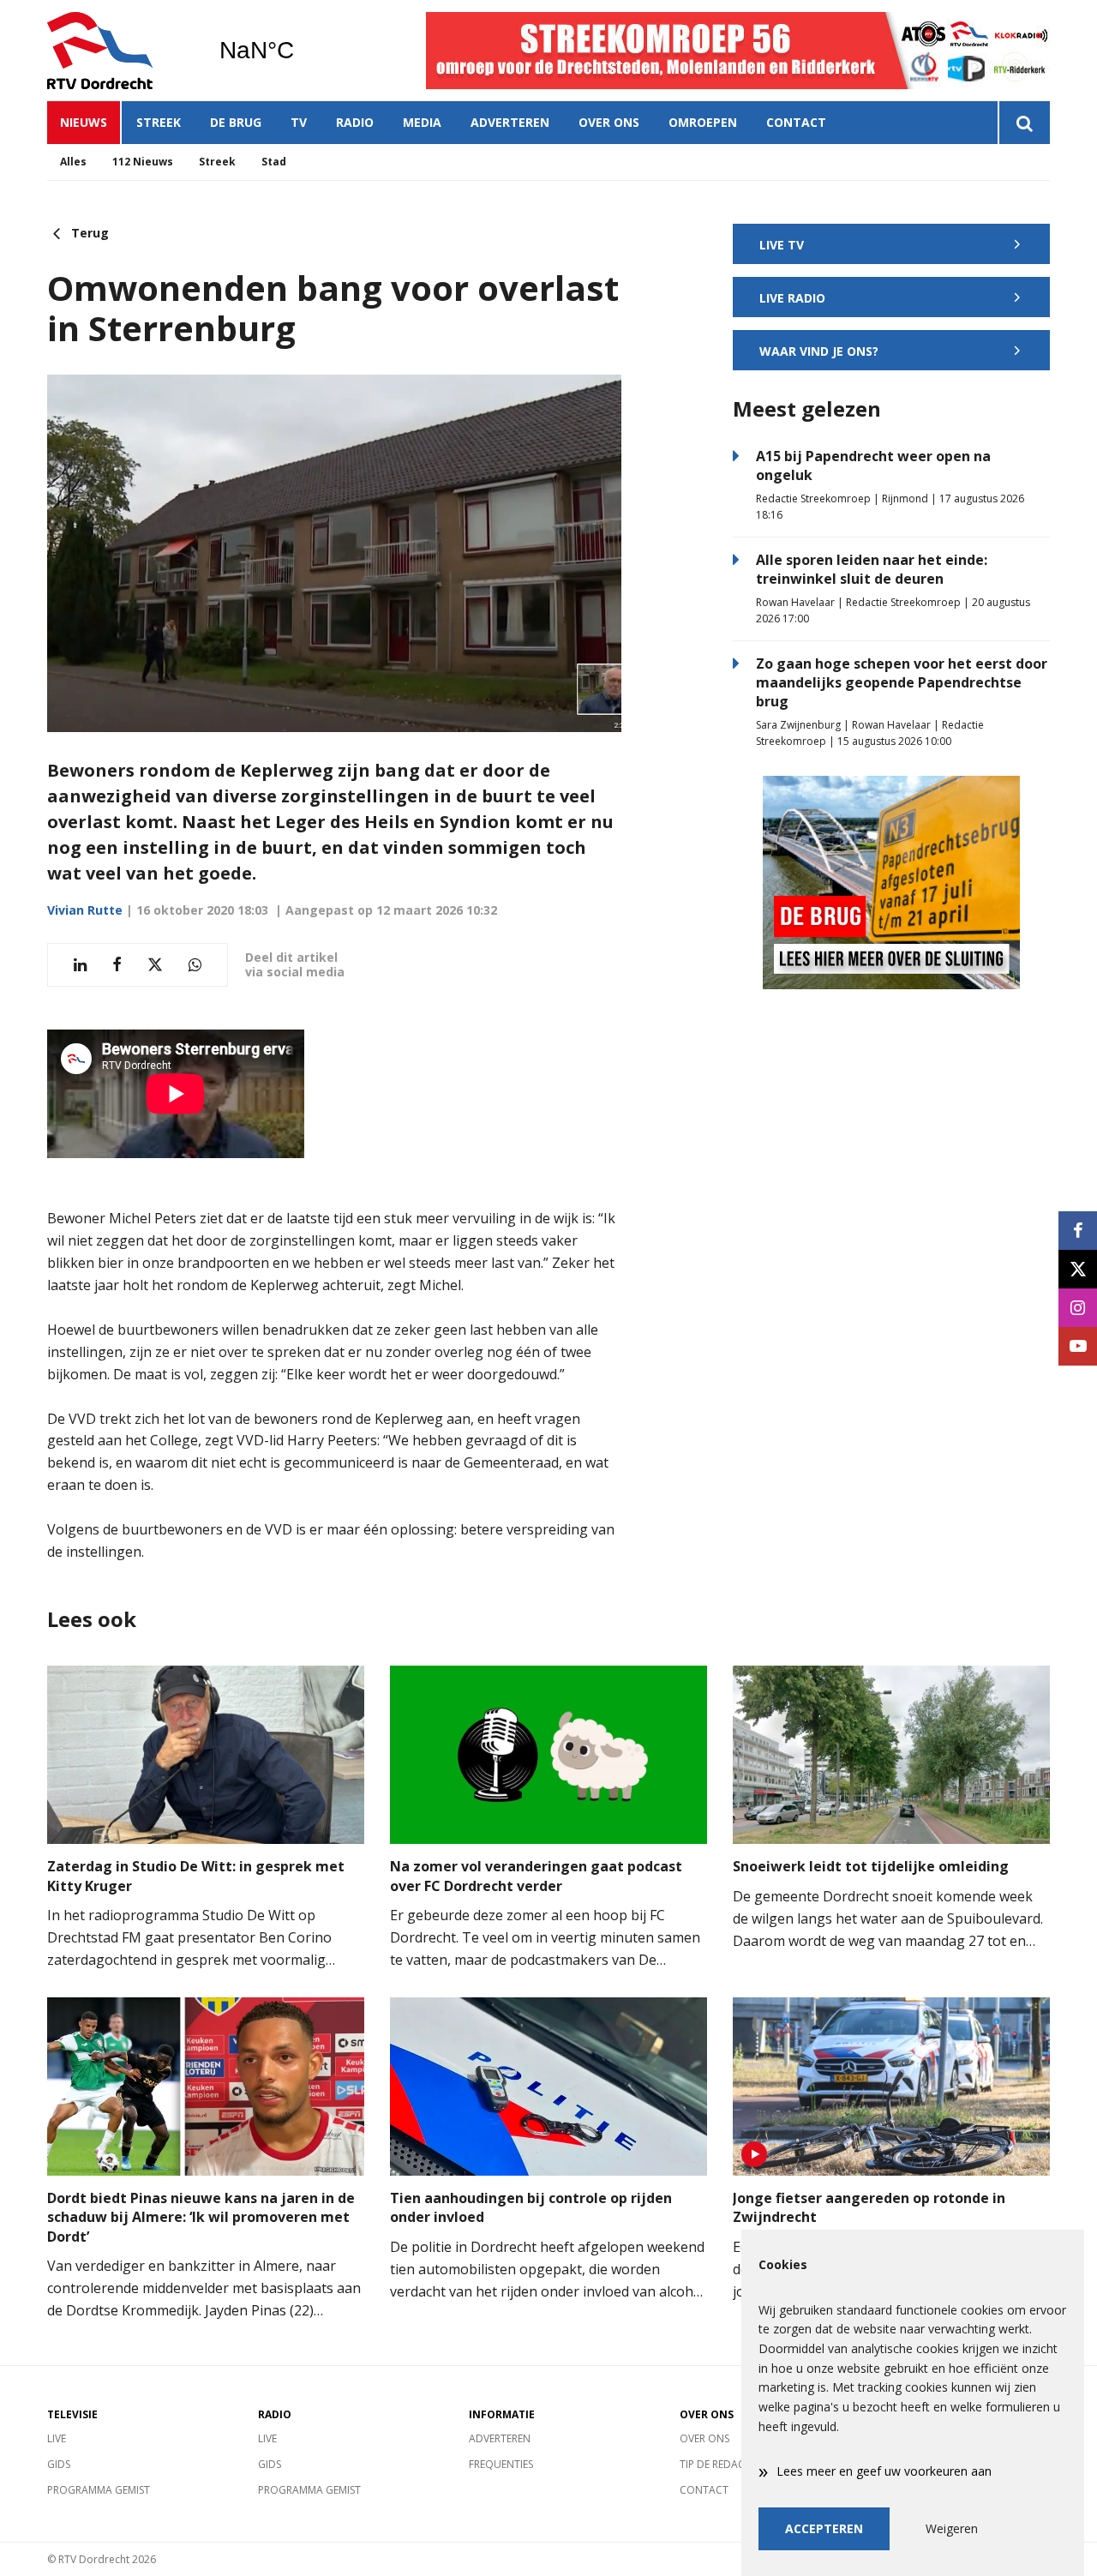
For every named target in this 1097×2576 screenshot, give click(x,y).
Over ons (609, 122)
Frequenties (501, 2464)
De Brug (236, 122)
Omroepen (703, 122)
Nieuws (84, 122)
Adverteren (510, 122)
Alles (73, 162)
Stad (274, 162)
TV (299, 122)
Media (422, 122)
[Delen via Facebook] (117, 965)
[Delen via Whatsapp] (195, 965)
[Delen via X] (155, 965)
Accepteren (824, 2528)
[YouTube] (1078, 1346)
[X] (1078, 1269)
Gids (59, 2464)
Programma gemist (99, 2490)
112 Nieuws (143, 162)
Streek (159, 122)
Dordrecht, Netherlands (300, 51)
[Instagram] (1078, 1308)
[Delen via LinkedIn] (80, 965)
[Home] (120, 51)
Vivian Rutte (85, 910)
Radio (355, 122)
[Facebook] (1078, 1231)
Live (57, 2438)
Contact (796, 122)
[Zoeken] (1024, 123)
